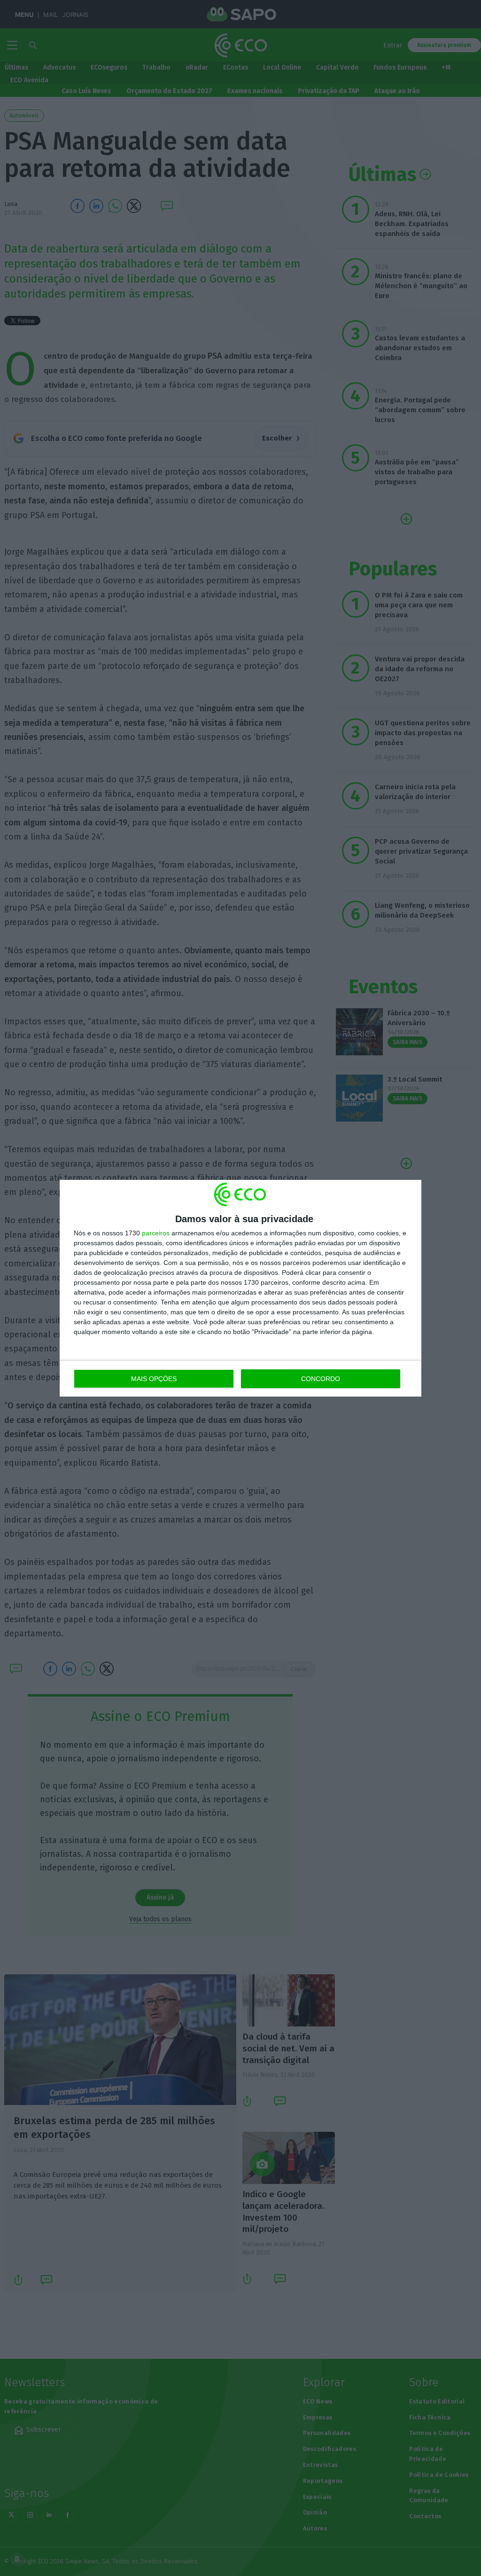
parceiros (156, 1233)
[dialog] (240, 1288)
